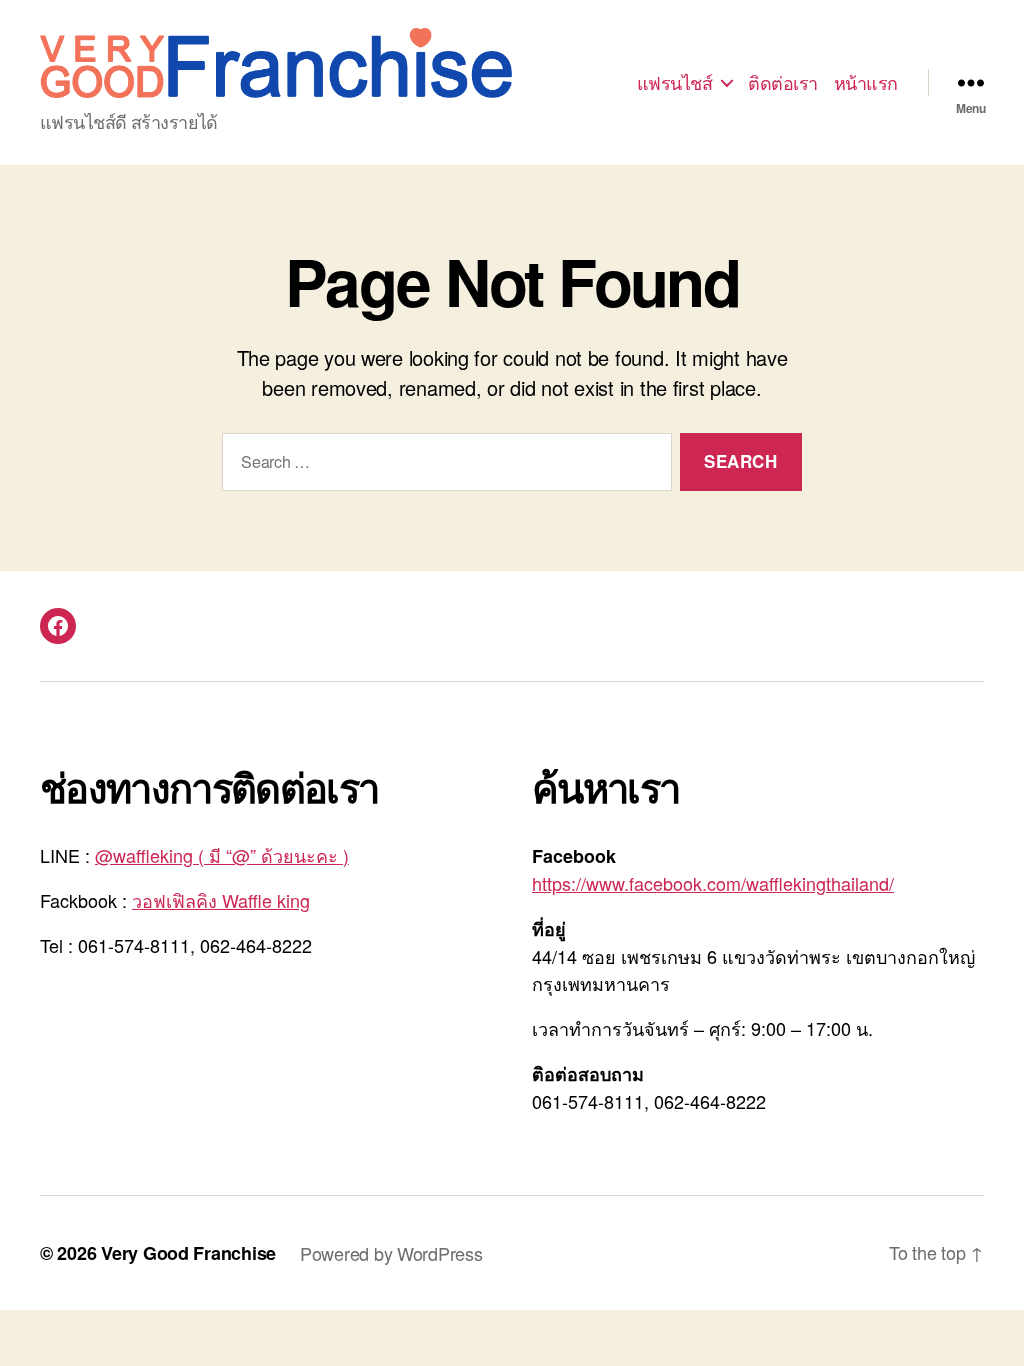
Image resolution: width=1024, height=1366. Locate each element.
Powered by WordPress (391, 1253)
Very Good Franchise (188, 1253)
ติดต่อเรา (783, 83)
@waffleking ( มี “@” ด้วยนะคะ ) (222, 855)
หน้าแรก (866, 83)
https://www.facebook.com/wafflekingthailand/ (713, 883)
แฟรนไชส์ (675, 83)
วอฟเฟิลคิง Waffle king (221, 900)
